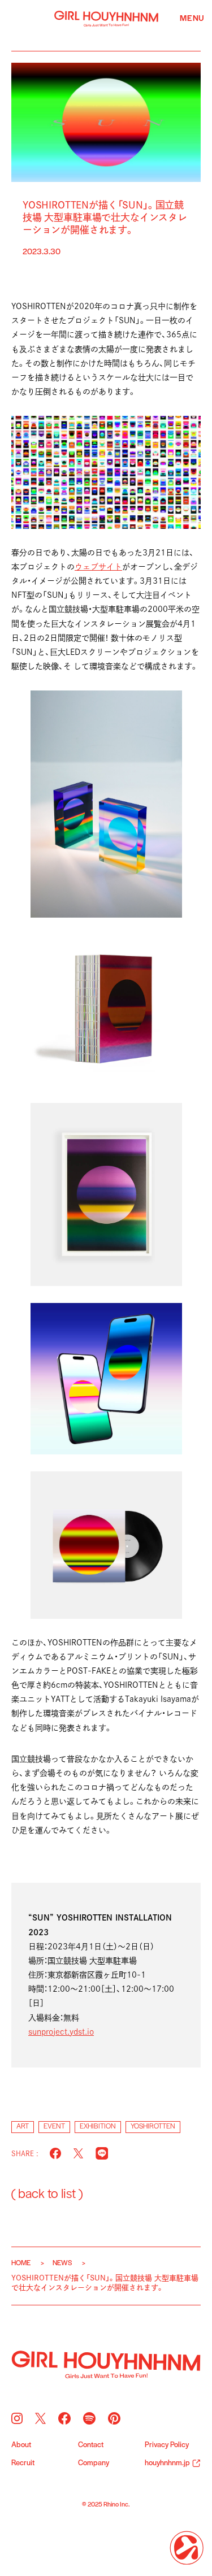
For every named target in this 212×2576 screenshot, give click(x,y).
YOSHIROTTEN (153, 2127)
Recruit (23, 2464)
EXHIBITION (98, 2127)
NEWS (62, 2263)
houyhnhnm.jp (167, 2464)
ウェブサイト (98, 567)
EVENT (54, 2127)
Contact (91, 2445)
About (21, 2445)
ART (23, 2127)
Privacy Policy (167, 2445)
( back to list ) (47, 2195)
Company (94, 2464)
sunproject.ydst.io (61, 2032)
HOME (21, 2263)
